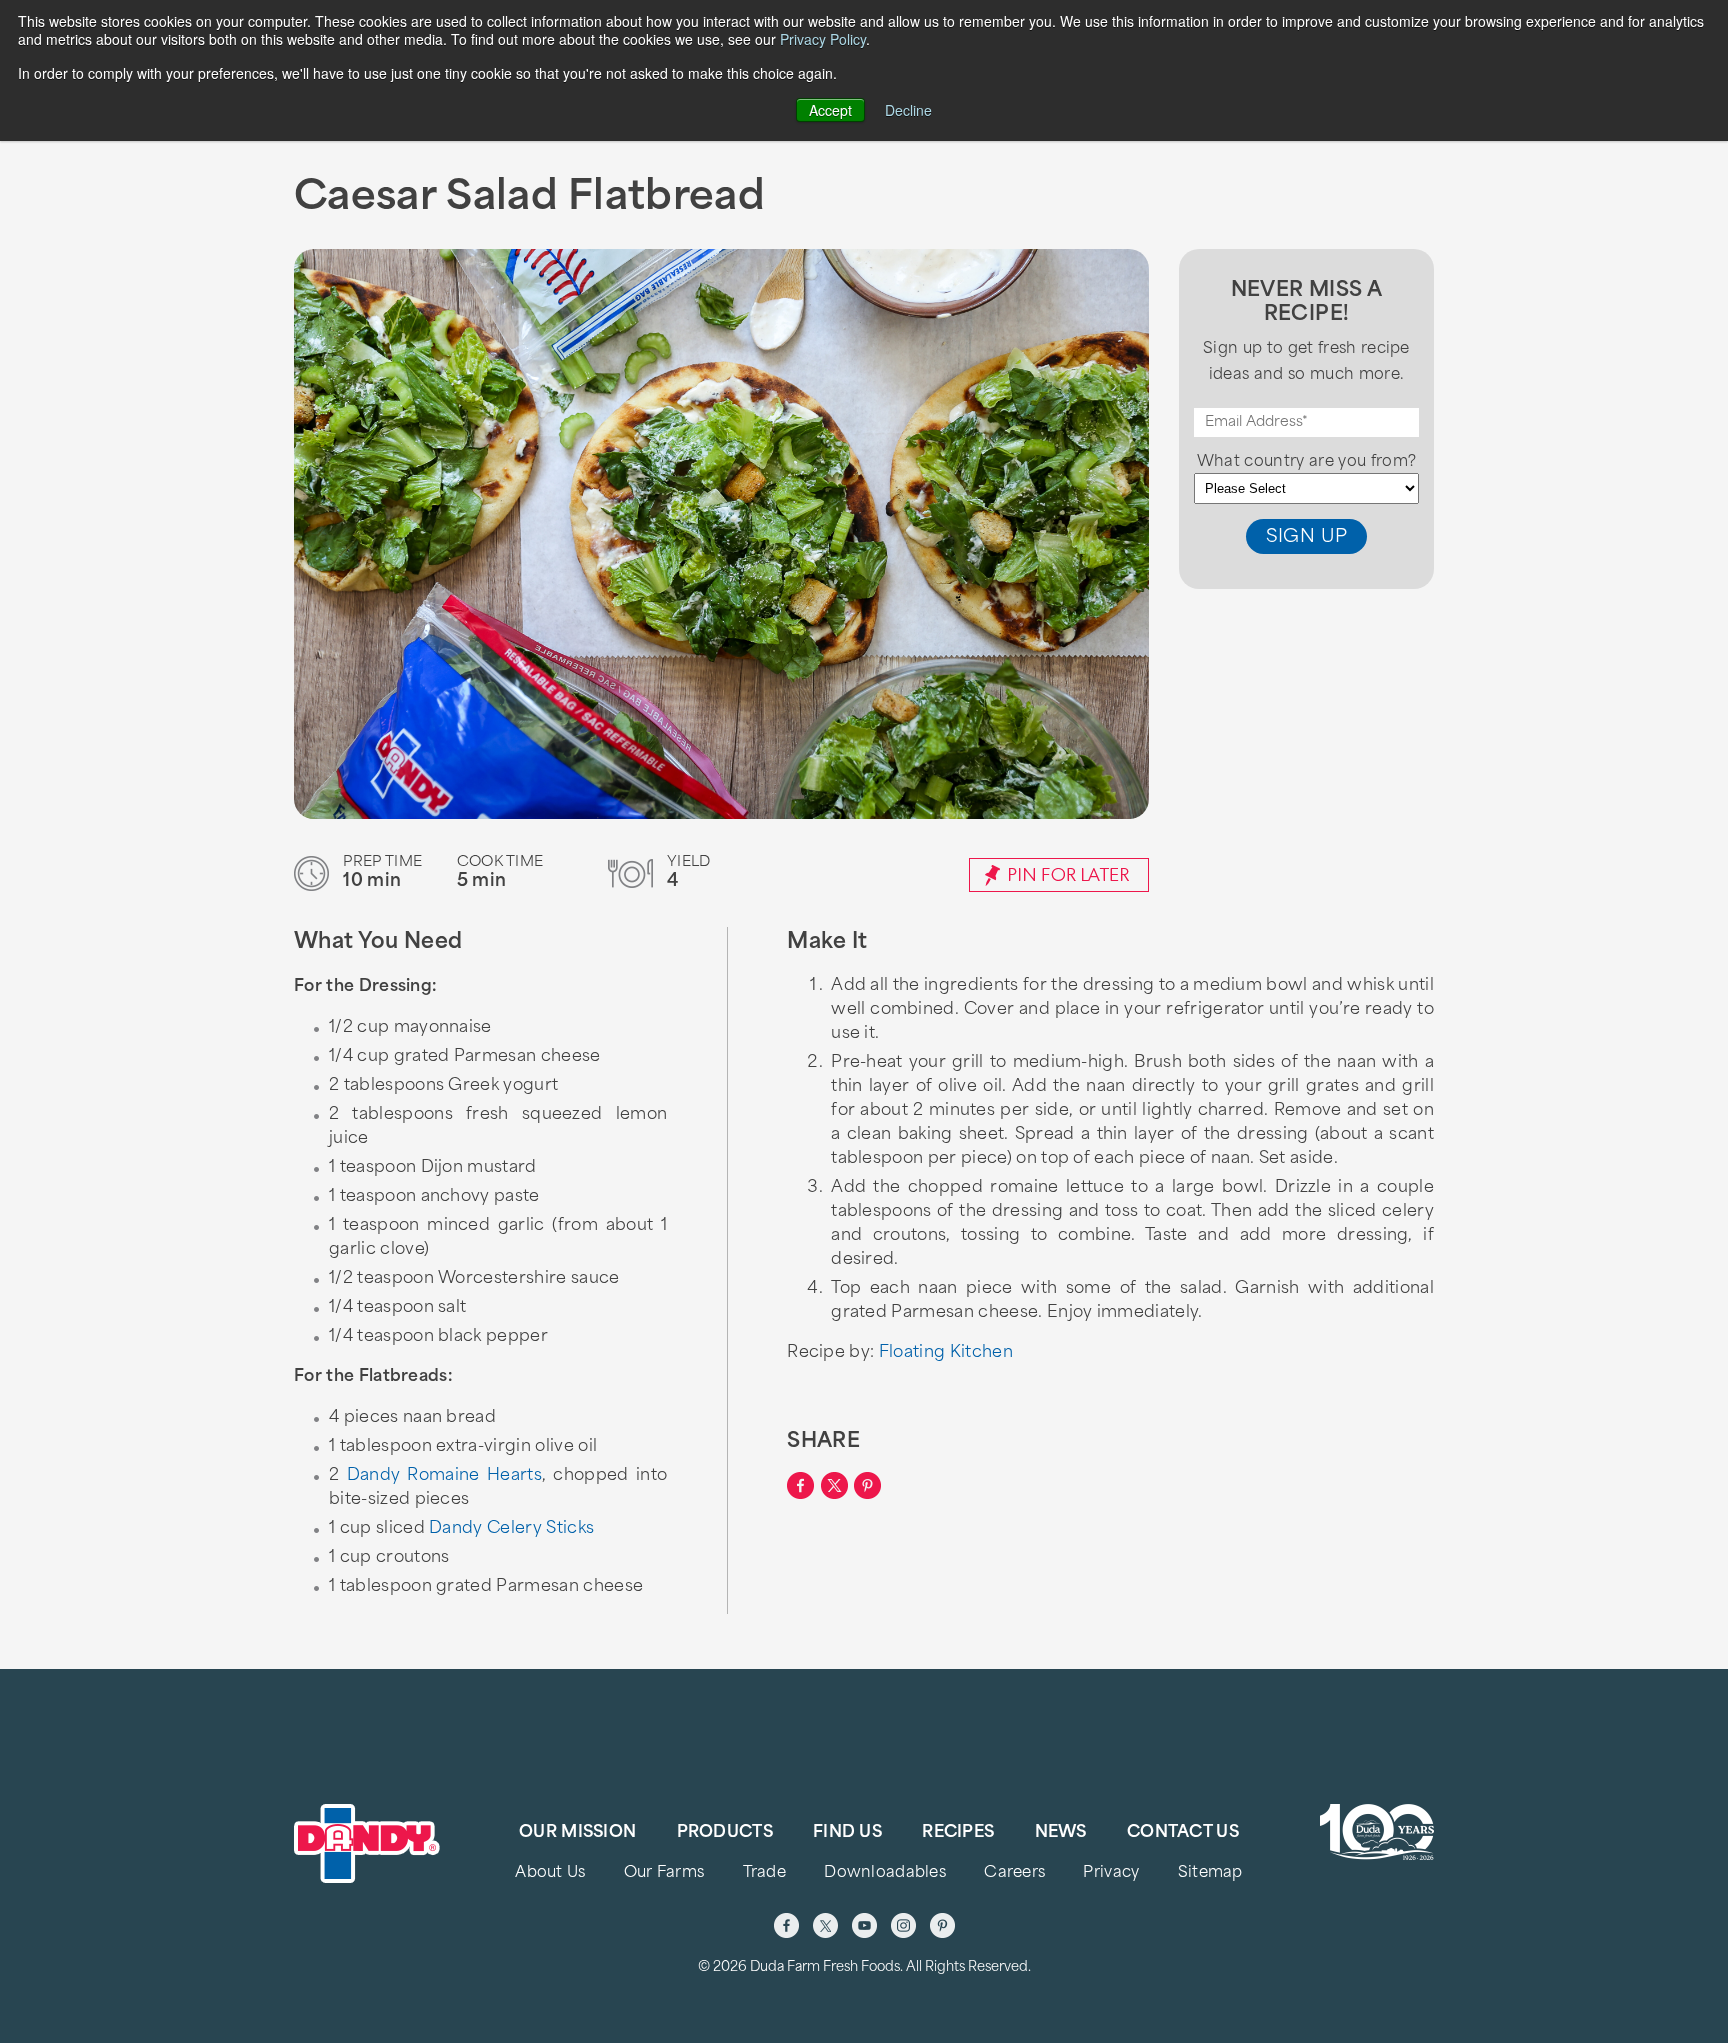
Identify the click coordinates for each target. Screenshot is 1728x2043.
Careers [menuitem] (1014, 1873)
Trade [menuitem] (764, 1873)
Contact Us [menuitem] (1183, 1833)
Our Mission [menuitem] (577, 1833)
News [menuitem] (1061, 1833)
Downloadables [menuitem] (885, 1873)
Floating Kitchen (946, 1353)
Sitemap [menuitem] (1210, 1873)
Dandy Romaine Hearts (444, 1476)
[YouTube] (864, 1925)
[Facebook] (786, 1925)
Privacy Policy (823, 39)
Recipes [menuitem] (958, 1833)
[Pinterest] (942, 1925)
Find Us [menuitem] (847, 1833)
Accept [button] (830, 110)
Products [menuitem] (725, 1833)
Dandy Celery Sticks (511, 1529)
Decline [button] (908, 110)
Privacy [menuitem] (1111, 1873)
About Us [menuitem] (550, 1873)
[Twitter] (825, 1925)
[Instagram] (903, 1925)
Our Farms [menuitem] (664, 1873)
